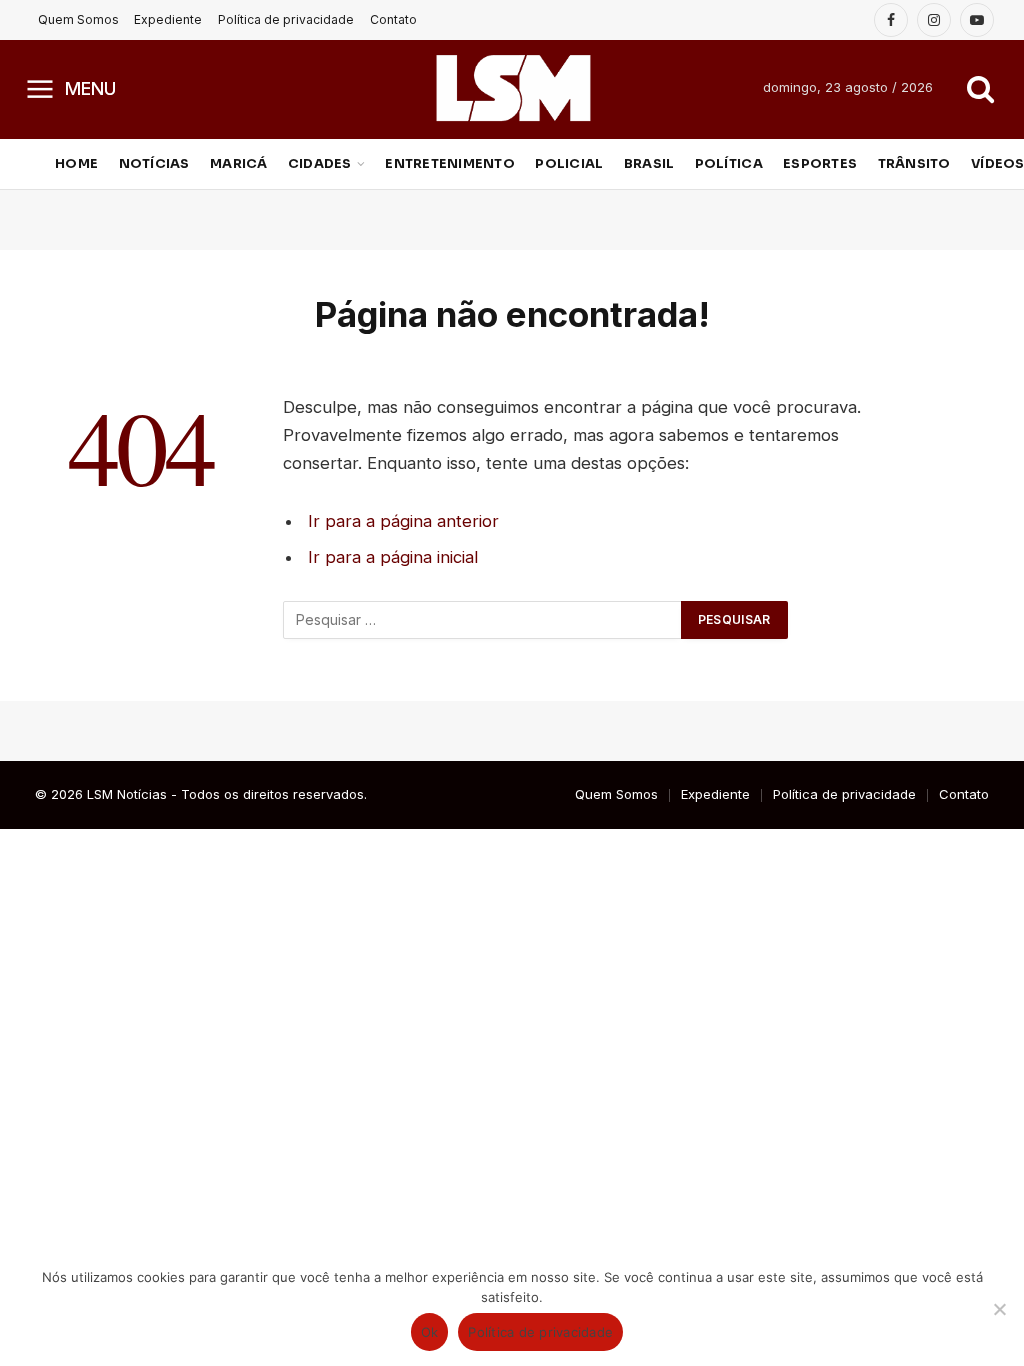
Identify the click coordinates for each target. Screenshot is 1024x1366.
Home (76, 164)
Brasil (649, 164)
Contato (393, 19)
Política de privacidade (286, 19)
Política (729, 164)
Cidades (320, 164)
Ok (430, 1332)
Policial (569, 164)
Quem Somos (78, 19)
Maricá (239, 164)
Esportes (820, 164)
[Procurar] (978, 88)
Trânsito (914, 164)
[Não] (999, 1309)
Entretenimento (450, 164)
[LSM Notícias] (512, 88)
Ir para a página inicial (393, 557)
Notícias (154, 164)
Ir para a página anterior (403, 521)
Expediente (168, 19)
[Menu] (40, 88)
